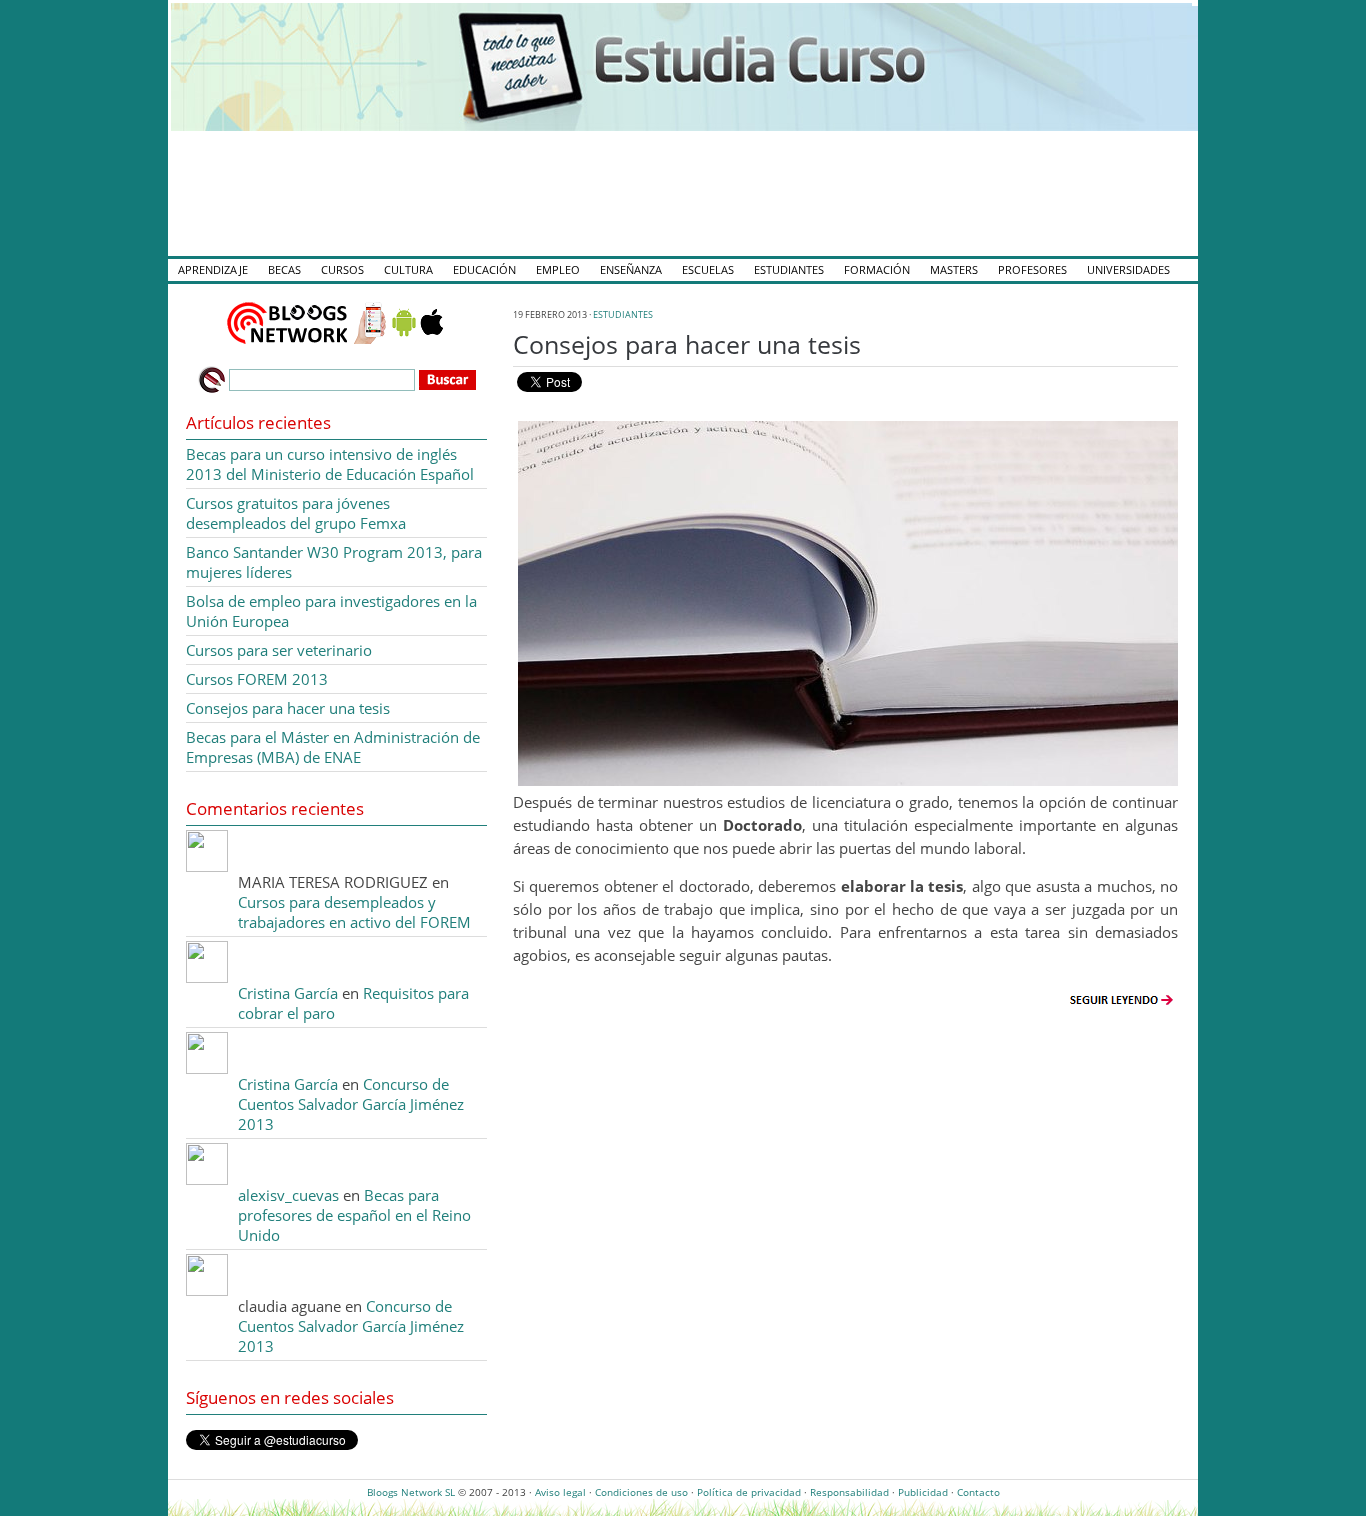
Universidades (1128, 269)
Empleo (558, 269)
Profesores (1032, 269)
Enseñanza (631, 269)
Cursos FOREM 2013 (257, 679)
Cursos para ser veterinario (279, 650)
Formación (877, 269)
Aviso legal (560, 1492)
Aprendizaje (213, 269)
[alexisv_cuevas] (207, 1179)
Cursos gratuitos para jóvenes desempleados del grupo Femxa (296, 513)
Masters (954, 269)
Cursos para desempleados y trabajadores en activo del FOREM (354, 912)
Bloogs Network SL (411, 1492)
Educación (484, 269)
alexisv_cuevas (288, 1195)
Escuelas (708, 269)
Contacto (978, 1492)
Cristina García (288, 993)
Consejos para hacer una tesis (687, 344)
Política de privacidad (749, 1492)
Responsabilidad (849, 1492)
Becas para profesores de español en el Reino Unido (354, 1215)
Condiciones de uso (641, 1492)
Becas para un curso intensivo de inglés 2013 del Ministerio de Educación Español (330, 464)
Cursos (342, 269)
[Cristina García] (207, 977)
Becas (284, 269)
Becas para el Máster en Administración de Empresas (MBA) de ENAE (333, 747)
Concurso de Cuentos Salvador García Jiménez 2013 (351, 1104)
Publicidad (923, 1492)
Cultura (408, 269)
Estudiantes (789, 269)
